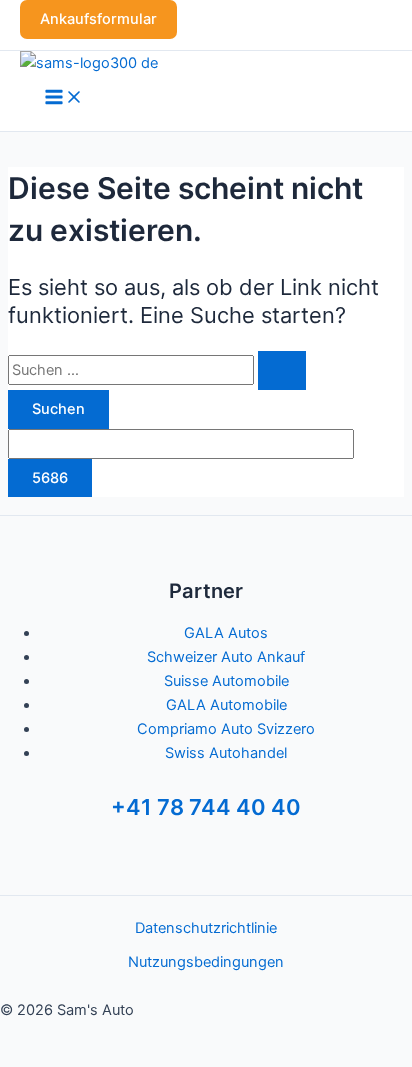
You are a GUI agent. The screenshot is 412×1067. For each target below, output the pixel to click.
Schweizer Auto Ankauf (226, 657)
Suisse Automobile (226, 681)
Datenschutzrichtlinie (206, 928)
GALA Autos (226, 633)
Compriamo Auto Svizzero (226, 729)
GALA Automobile (226, 705)
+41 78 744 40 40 (206, 807)
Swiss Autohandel (226, 753)
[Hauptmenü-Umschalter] (64, 98)
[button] (98, 19)
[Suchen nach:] (157, 370)
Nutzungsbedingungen (206, 962)
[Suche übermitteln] (282, 370)
